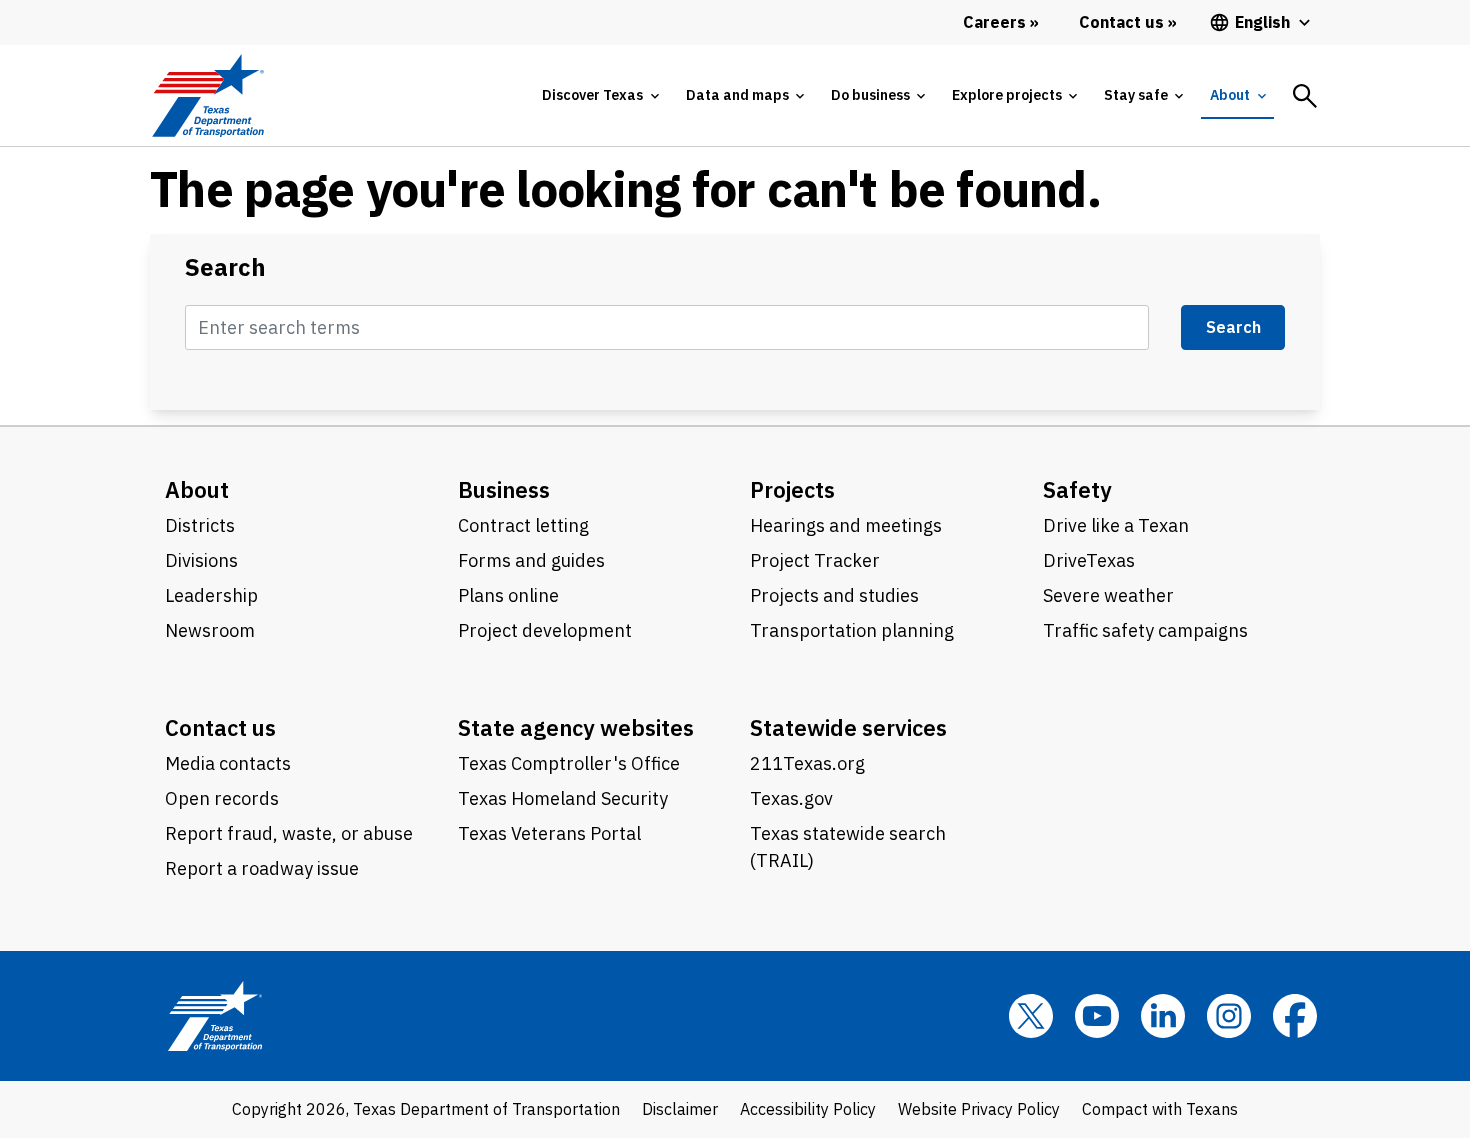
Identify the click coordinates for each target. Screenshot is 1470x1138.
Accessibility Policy (808, 1109)
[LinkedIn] (1163, 1016)
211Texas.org (807, 763)
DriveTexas (1089, 560)
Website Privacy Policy (979, 1109)
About (197, 489)
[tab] (600, 95)
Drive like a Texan (1116, 525)
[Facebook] (1295, 1016)
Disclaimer (680, 1109)
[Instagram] (1229, 1016)
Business (504, 489)
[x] (1031, 1016)
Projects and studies (834, 595)
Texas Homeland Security (563, 798)
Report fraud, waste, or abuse (289, 833)
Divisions (201, 560)
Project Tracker (815, 560)
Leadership (211, 595)
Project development (545, 630)
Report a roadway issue (262, 868)
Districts (200, 525)
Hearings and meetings (846, 525)
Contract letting (523, 525)
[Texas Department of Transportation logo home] (207, 95)
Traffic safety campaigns (1145, 630)
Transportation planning (852, 630)
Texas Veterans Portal (549, 833)
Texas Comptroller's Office (569, 763)
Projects (792, 489)
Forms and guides (531, 560)
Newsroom (210, 630)
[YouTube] (1097, 1016)
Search (225, 267)
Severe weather (1108, 595)
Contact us (220, 727)
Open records (222, 798)
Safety (1077, 489)
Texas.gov (791, 798)
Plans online (508, 595)
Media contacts (228, 763)
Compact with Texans (1160, 1109)
